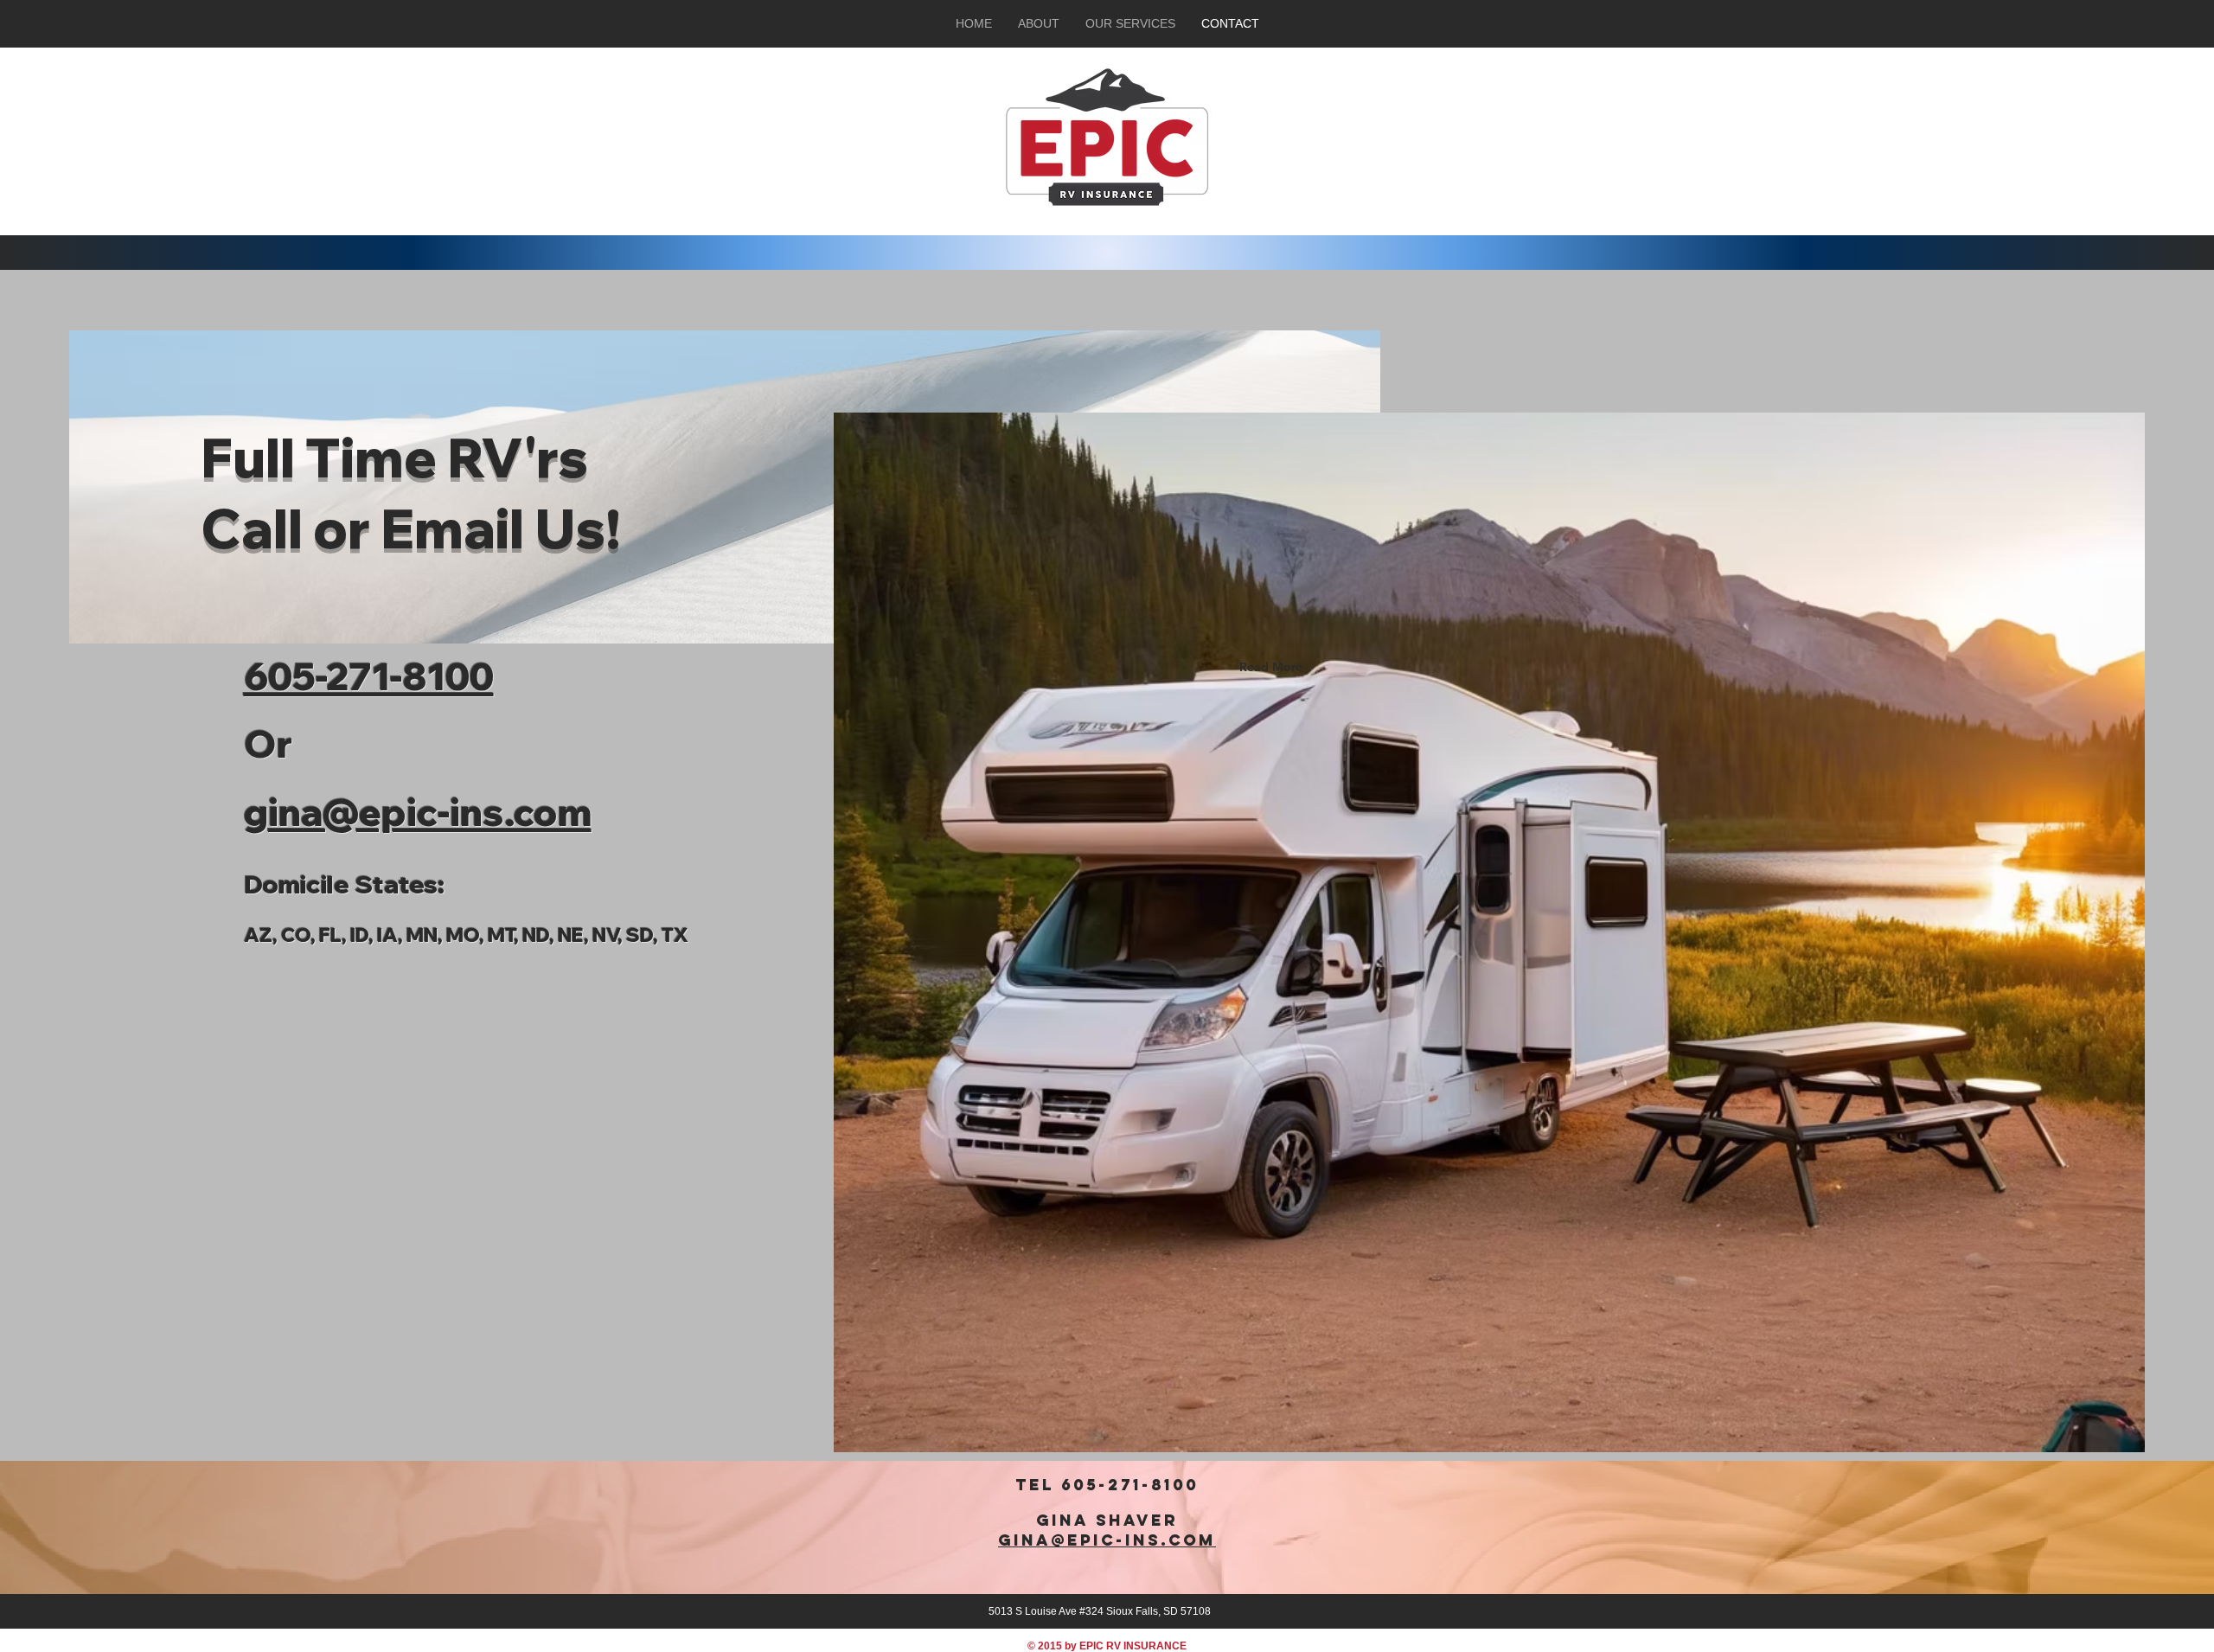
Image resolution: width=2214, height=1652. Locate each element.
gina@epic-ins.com (1107, 1540)
